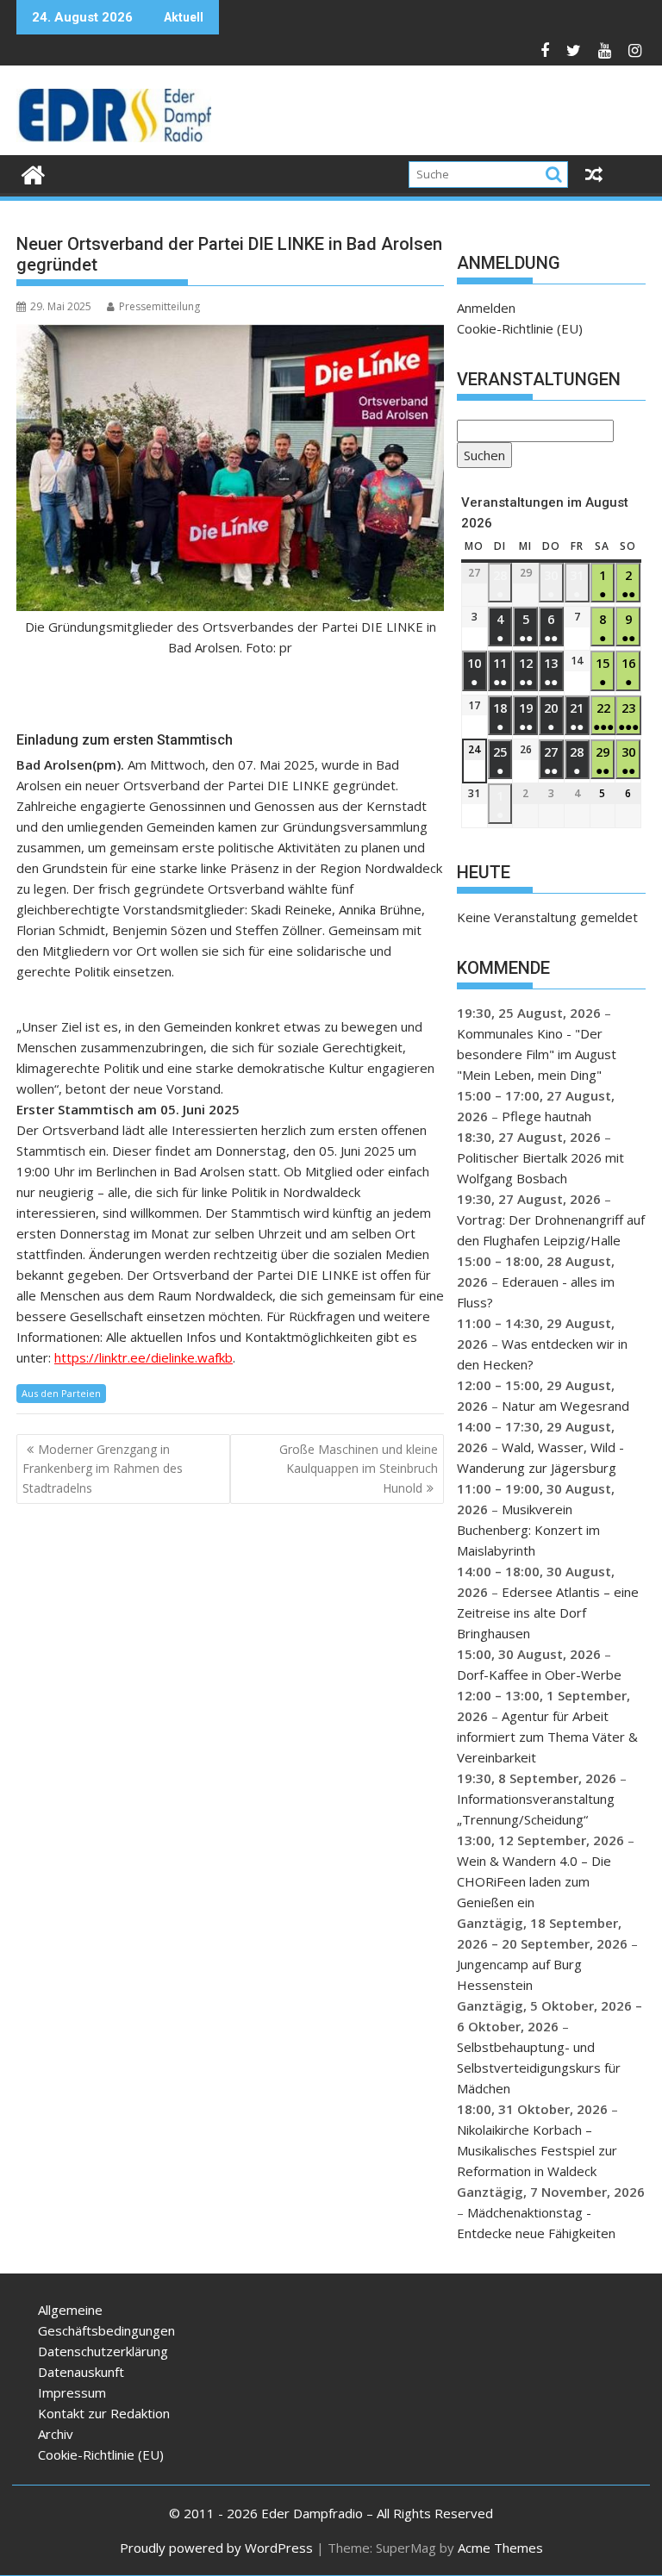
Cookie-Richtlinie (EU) (520, 328)
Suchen (481, 457)
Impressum (72, 2392)
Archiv (56, 2434)
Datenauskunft (81, 2372)
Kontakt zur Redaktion (104, 2413)
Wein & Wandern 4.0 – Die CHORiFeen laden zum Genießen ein (534, 1881)
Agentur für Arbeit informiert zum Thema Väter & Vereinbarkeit (547, 1737)
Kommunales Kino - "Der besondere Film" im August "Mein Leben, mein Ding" (537, 1054)
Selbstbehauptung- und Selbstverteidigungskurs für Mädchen (539, 2068)
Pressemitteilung (159, 306)
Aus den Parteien (61, 1393)
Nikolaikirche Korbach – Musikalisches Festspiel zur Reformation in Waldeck (537, 2150)
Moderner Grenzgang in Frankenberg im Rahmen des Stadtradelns (103, 1469)
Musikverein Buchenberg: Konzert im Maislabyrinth (528, 1530)
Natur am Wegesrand (565, 1406)
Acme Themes (500, 2548)
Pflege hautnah (546, 1116)
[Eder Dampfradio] (33, 173)
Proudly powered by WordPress (216, 2548)
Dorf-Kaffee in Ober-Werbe (539, 1675)
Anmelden (486, 308)
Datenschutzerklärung (103, 2351)
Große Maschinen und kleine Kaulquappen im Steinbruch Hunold (359, 1469)
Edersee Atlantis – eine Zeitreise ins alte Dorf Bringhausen (548, 1612)
